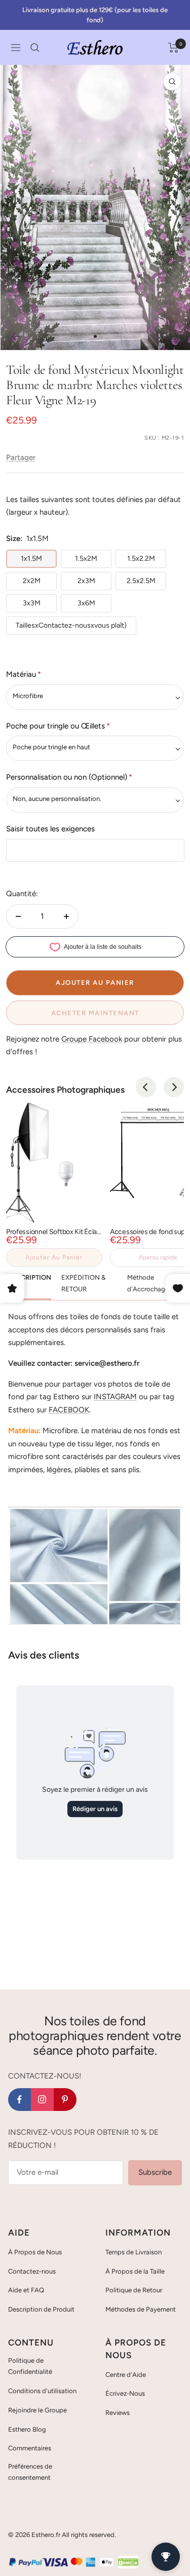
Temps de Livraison (134, 2252)
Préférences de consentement (30, 2472)
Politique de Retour (134, 2290)
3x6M (86, 603)
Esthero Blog (27, 2429)
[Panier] (174, 48)
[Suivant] (175, 336)
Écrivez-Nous (125, 2393)
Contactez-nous (32, 2271)
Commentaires (30, 2448)
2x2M (32, 581)
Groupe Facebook (92, 1039)
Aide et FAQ (26, 2290)
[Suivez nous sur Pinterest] (65, 2100)
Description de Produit (41, 2309)
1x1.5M (31, 559)
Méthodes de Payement (141, 2309)
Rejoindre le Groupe (37, 2410)
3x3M (32, 603)
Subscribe (155, 2172)
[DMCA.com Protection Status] (128, 2562)
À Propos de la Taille (135, 2271)
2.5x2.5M (141, 581)
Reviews (118, 2413)
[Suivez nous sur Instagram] (42, 2100)
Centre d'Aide (126, 2375)
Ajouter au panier (54, 1257)
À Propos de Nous (35, 2252)
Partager (21, 457)
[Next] (174, 1087)
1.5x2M (86, 559)
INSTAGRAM (115, 1397)
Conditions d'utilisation (42, 2391)
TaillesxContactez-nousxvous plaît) (71, 625)
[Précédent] (15, 336)
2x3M (86, 581)
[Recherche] (35, 48)
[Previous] (146, 1087)
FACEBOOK (69, 1410)
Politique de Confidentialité (30, 2366)
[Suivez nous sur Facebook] (20, 2100)
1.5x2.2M (141, 559)
